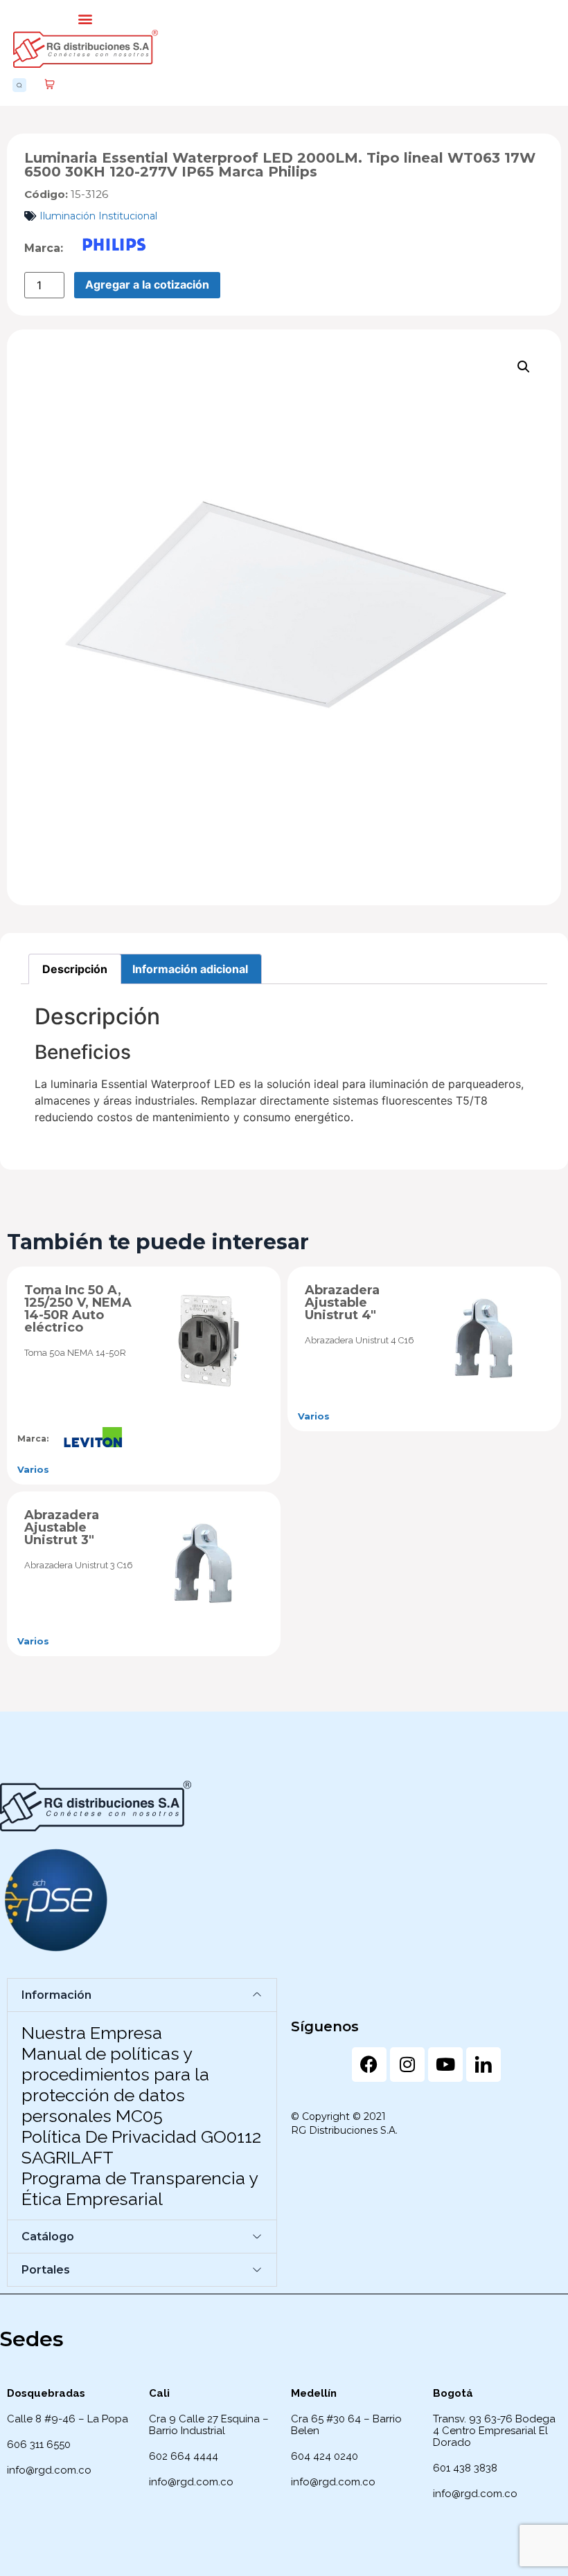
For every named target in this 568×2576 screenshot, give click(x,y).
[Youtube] (445, 2065)
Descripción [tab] (75, 969)
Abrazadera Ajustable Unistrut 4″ (342, 1303)
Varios (33, 1469)
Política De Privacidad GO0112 (141, 2137)
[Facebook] (369, 2065)
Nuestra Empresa (92, 2033)
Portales (46, 2270)
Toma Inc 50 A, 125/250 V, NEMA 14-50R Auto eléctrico (78, 1309)
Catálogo (48, 2237)
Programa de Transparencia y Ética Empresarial (140, 2188)
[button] (86, 18)
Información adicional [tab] (190, 969)
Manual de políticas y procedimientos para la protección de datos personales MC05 (115, 2085)
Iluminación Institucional (98, 216)
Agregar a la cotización (147, 284)
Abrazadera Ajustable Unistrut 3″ (62, 1527)
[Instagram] (407, 2065)
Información (56, 1995)
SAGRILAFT (68, 2157)
